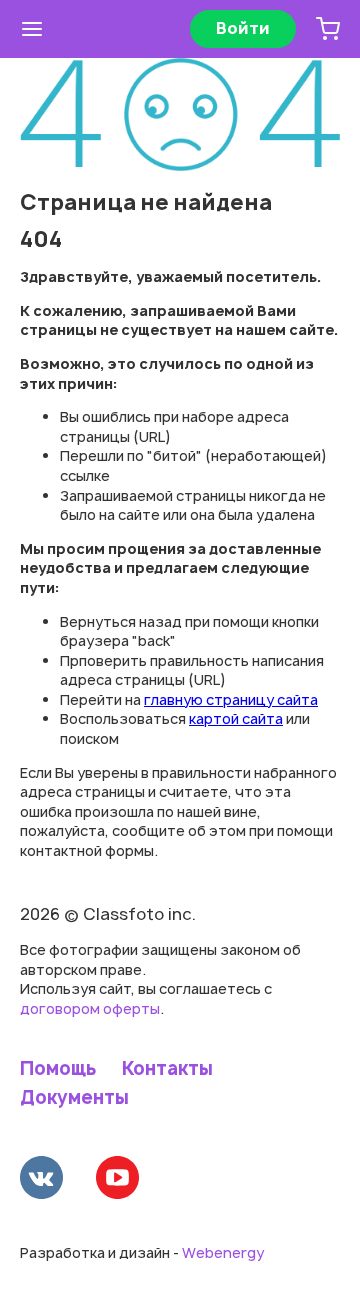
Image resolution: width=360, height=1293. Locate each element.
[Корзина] (328, 29)
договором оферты (90, 1008)
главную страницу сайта (231, 699)
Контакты (167, 1069)
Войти (243, 28)
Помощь (58, 1069)
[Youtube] (117, 1180)
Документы (74, 1098)
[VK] (41, 1180)
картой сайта (236, 718)
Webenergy (223, 1252)
